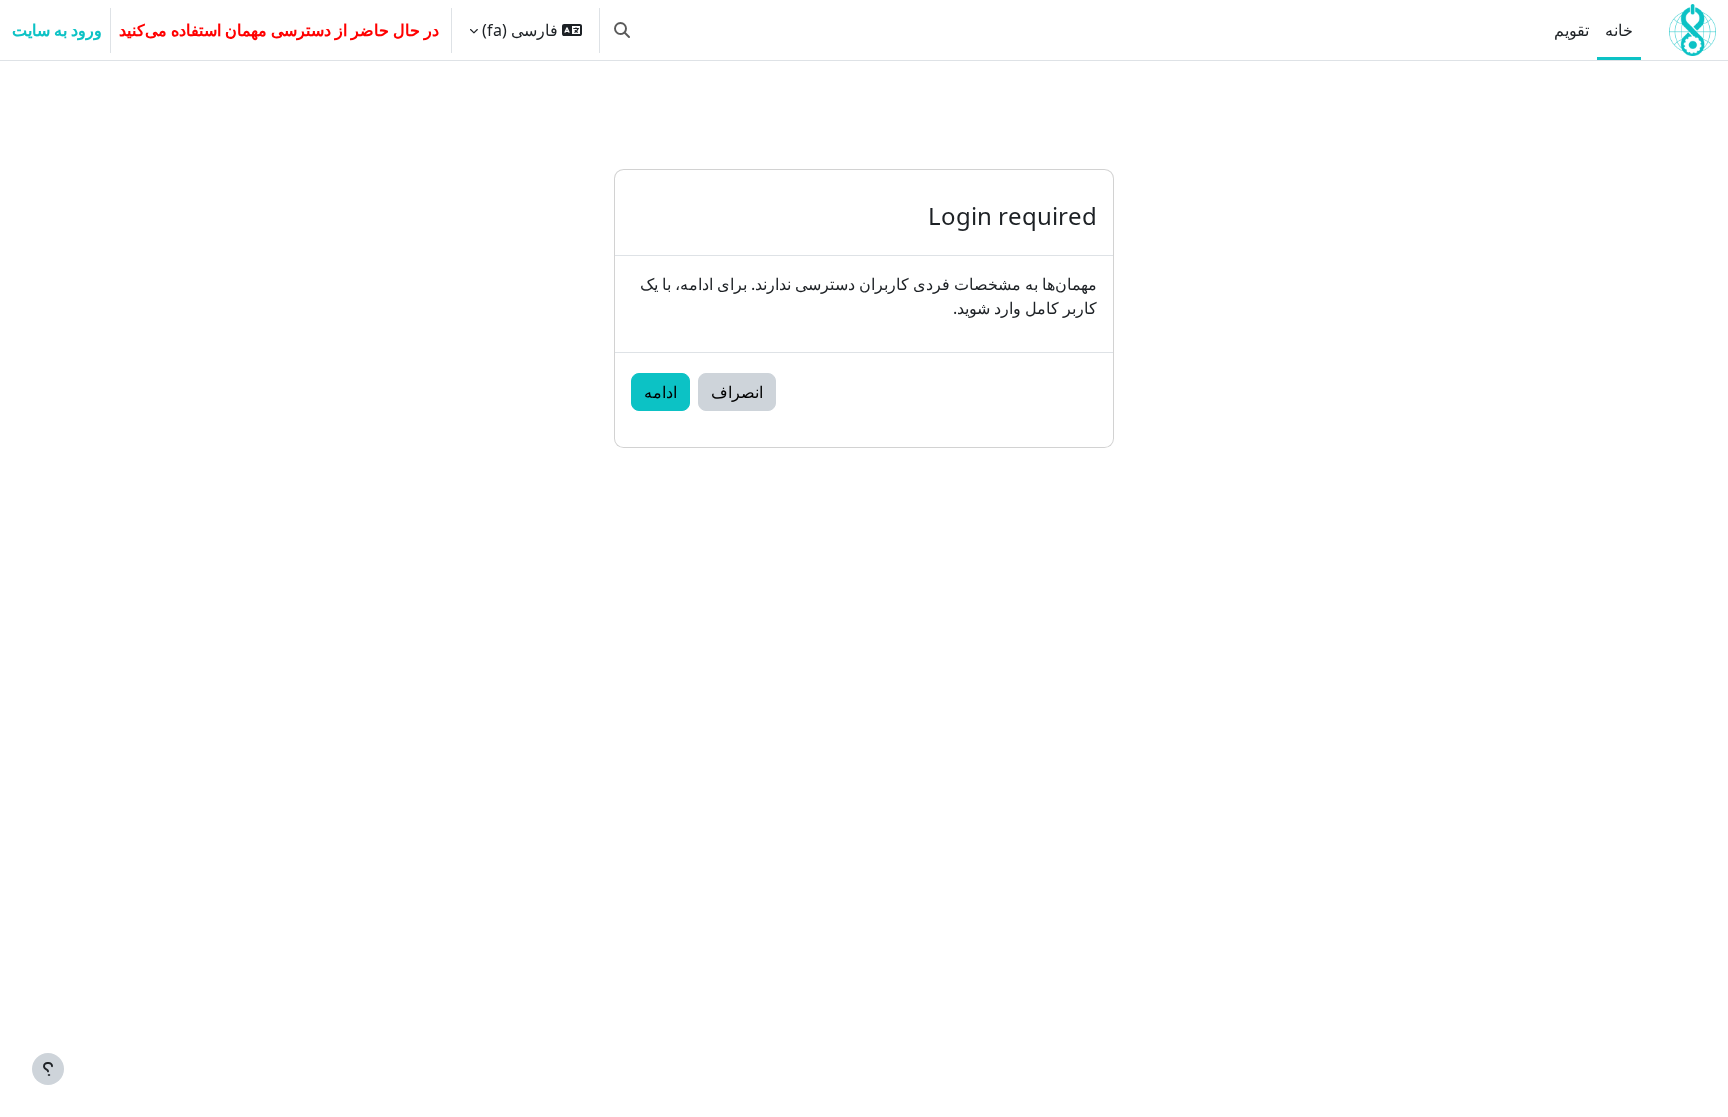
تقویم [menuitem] (1571, 30)
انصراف (737, 392)
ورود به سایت (57, 30)
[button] (622, 30)
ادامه (660, 392)
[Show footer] (48, 1069)
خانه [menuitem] (1619, 30)
